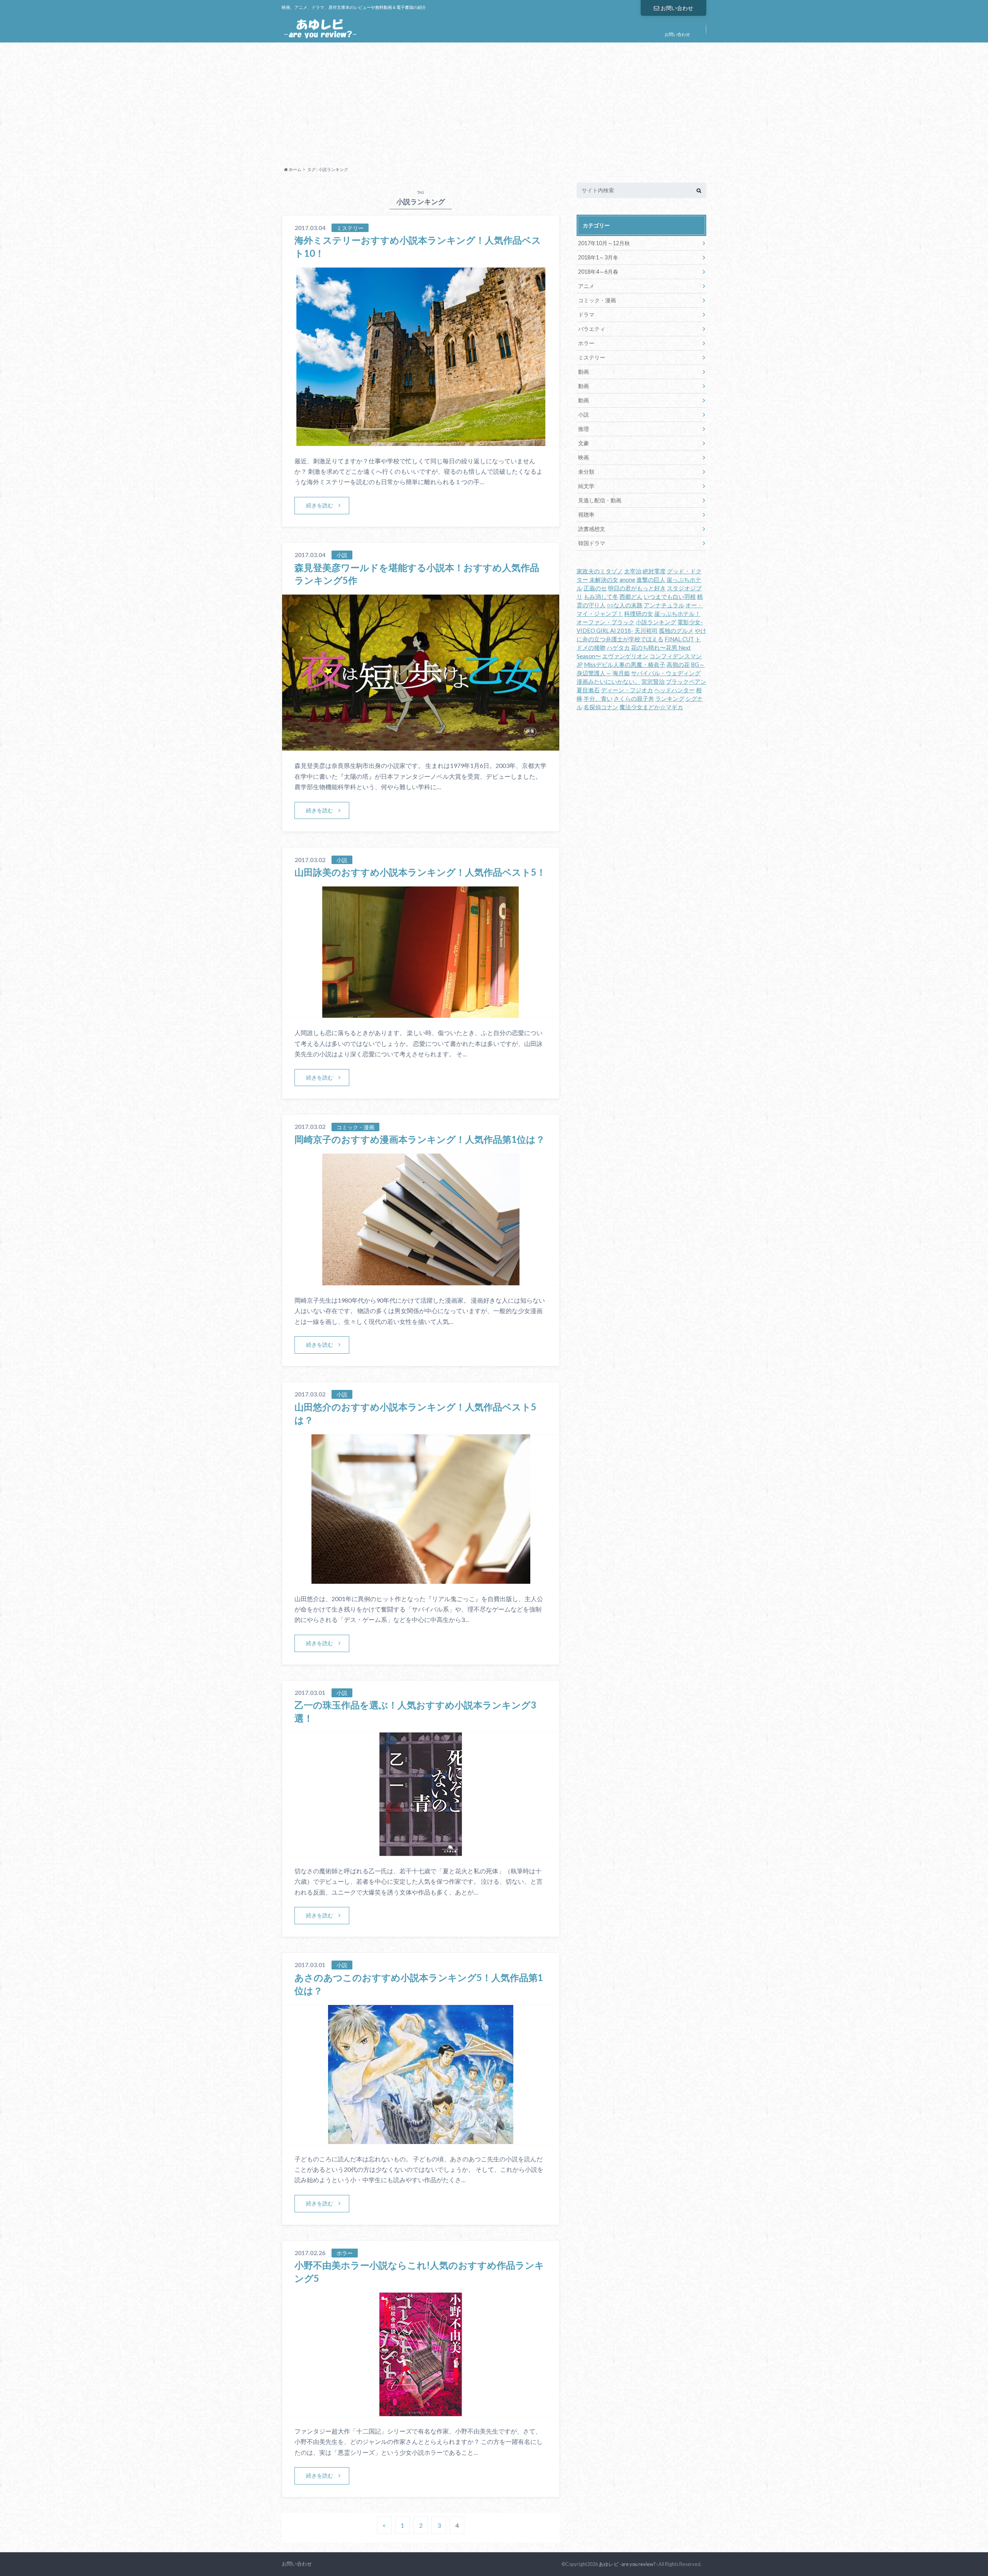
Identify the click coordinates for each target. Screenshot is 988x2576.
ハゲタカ (618, 648)
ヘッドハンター (674, 690)
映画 (584, 457)
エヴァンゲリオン (625, 656)
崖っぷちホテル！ (677, 614)
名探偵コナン (601, 707)
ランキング (670, 699)
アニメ (586, 286)
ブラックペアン (686, 682)
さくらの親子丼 (634, 699)
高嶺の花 (678, 665)
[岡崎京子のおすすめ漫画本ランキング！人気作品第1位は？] (421, 1280)
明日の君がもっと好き (637, 588)
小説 (584, 414)
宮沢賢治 (653, 682)
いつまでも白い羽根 (670, 597)
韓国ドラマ (592, 543)
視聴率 (586, 514)
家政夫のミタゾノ (600, 571)
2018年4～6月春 (598, 272)
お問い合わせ (677, 8)
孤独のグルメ (676, 631)
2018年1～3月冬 (598, 257)
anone (627, 580)
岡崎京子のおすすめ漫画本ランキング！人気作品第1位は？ (420, 1139)
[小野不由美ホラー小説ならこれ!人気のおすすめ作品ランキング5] (421, 2411)
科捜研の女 (639, 614)
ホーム (295, 169)
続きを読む (320, 505)
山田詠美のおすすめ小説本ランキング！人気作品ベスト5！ (420, 872)
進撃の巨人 (651, 580)
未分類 (586, 472)
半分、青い (598, 699)
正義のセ (595, 588)
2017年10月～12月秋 (604, 243)
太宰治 (633, 571)
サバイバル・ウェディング (666, 673)
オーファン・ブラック (606, 622)
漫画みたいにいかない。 (608, 682)
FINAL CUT (679, 639)
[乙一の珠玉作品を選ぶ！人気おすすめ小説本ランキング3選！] (421, 1851)
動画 (584, 372)
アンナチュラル (664, 605)
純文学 (586, 486)
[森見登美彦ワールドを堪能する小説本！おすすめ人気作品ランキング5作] (421, 746)
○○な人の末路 (625, 605)
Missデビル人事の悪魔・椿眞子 (625, 665)
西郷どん (631, 597)
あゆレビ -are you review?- (628, 2564)
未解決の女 (604, 580)
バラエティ (592, 329)
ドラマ (586, 314)
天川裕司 (646, 631)
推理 (584, 429)
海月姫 (621, 673)
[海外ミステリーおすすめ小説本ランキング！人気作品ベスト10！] (421, 441)
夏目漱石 (588, 690)
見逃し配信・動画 (600, 500)
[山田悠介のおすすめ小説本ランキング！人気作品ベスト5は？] (421, 1579)
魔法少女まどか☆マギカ (651, 707)
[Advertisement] (494, 102)
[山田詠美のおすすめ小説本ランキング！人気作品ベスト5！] (421, 1013)
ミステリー (592, 357)
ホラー (586, 343)
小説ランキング (656, 622)
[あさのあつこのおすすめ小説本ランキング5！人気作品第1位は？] (421, 2139)
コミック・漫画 (597, 300)
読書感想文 (592, 529)
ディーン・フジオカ (627, 690)
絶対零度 (654, 571)
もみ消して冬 (601, 597)
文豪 (584, 443)
